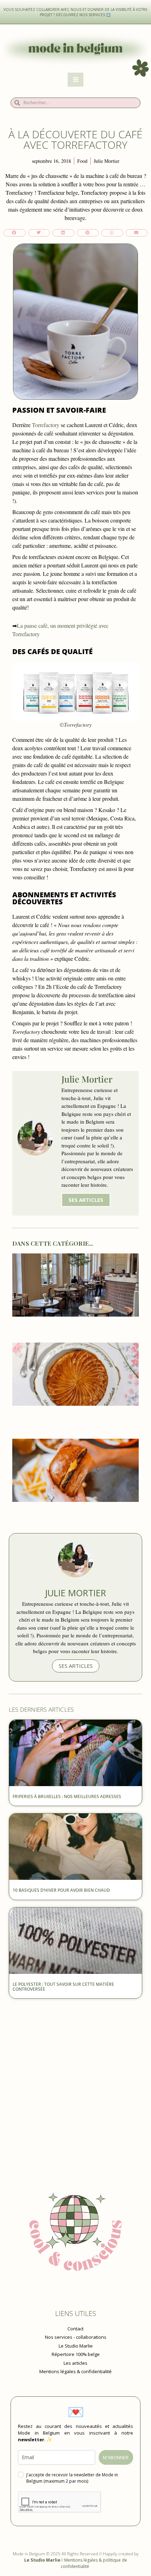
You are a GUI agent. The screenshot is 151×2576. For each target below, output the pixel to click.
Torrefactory (46, 425)
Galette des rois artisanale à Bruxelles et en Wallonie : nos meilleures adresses (76, 1419)
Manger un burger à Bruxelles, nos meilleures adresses (76, 1516)
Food (82, 161)
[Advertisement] (75, 2081)
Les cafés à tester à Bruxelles (75, 1327)
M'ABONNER (116, 2457)
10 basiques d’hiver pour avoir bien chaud (62, 1890)
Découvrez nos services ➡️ (84, 15)
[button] (15, 233)
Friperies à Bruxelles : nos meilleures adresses (67, 1796)
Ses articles (86, 1200)
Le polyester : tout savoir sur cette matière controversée (63, 1987)
